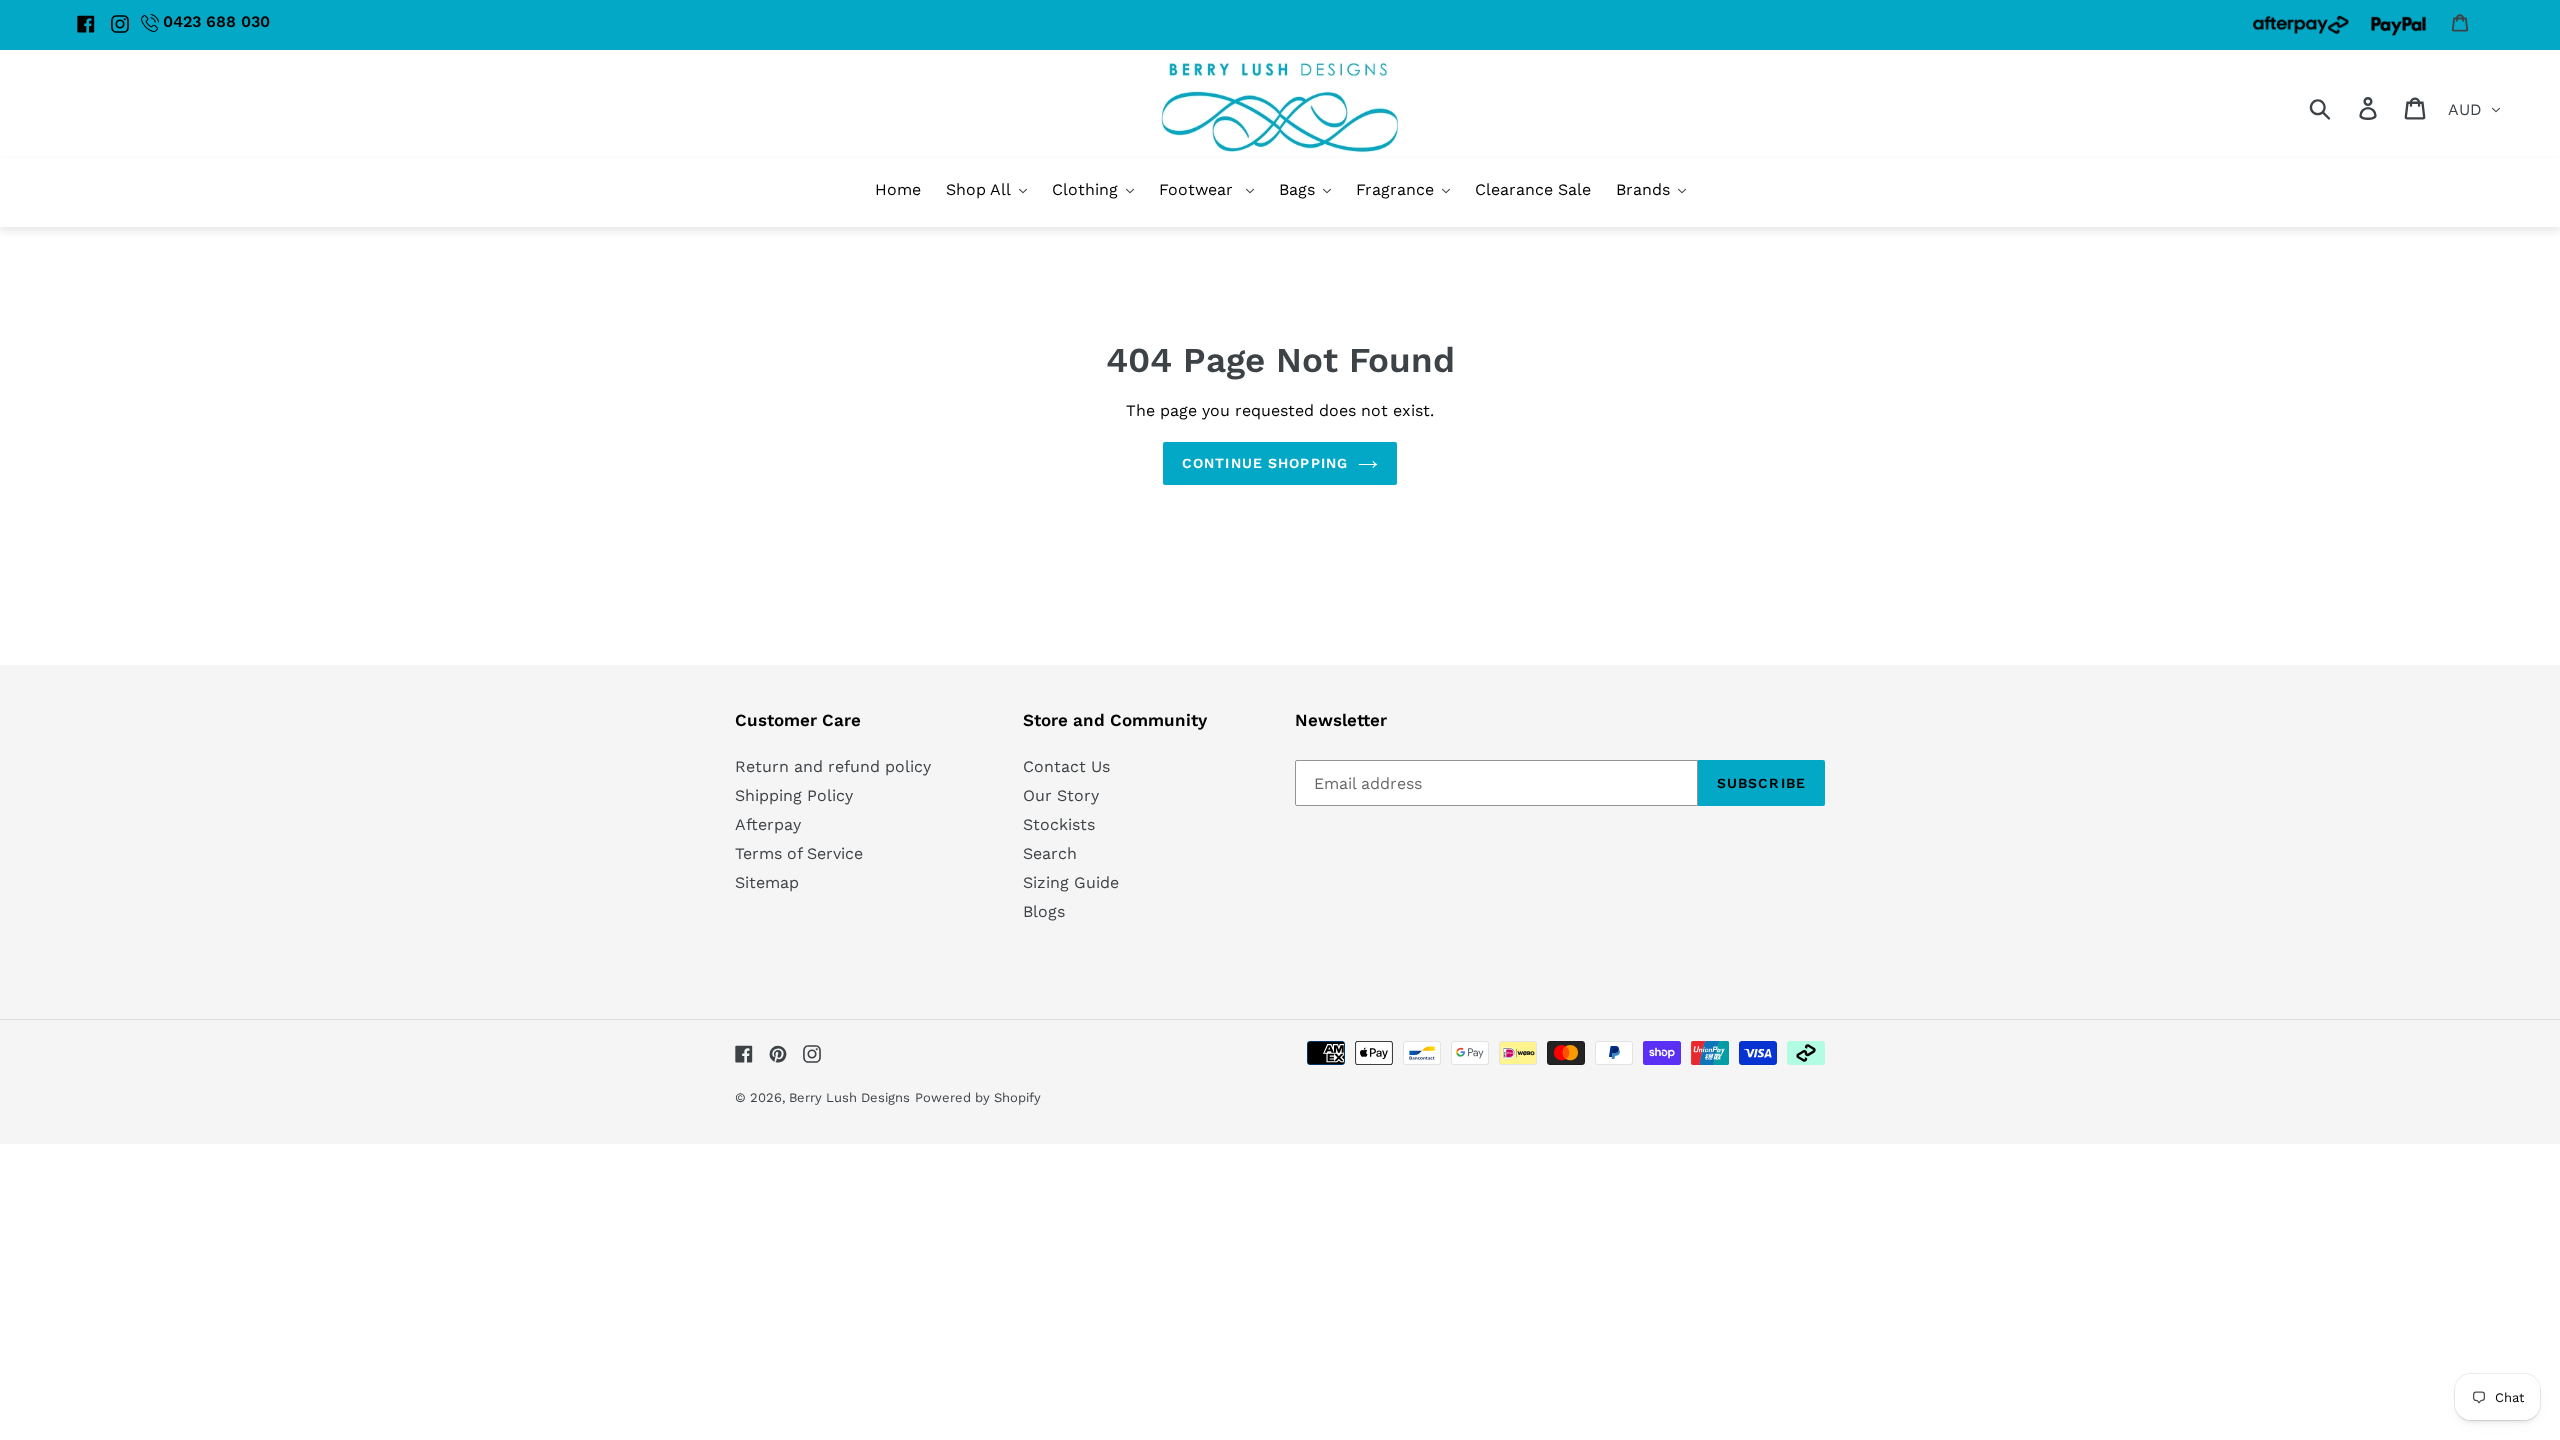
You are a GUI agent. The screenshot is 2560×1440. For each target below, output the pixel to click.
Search (1050, 853)
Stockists (1059, 824)
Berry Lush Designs (849, 1097)
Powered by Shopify (978, 1097)
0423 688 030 (216, 21)
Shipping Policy (794, 795)
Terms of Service (799, 853)
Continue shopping (1265, 463)
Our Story (1061, 795)
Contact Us (1066, 766)
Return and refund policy (833, 766)
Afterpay (768, 824)
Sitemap (767, 882)
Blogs (1044, 911)
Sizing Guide (1071, 882)
